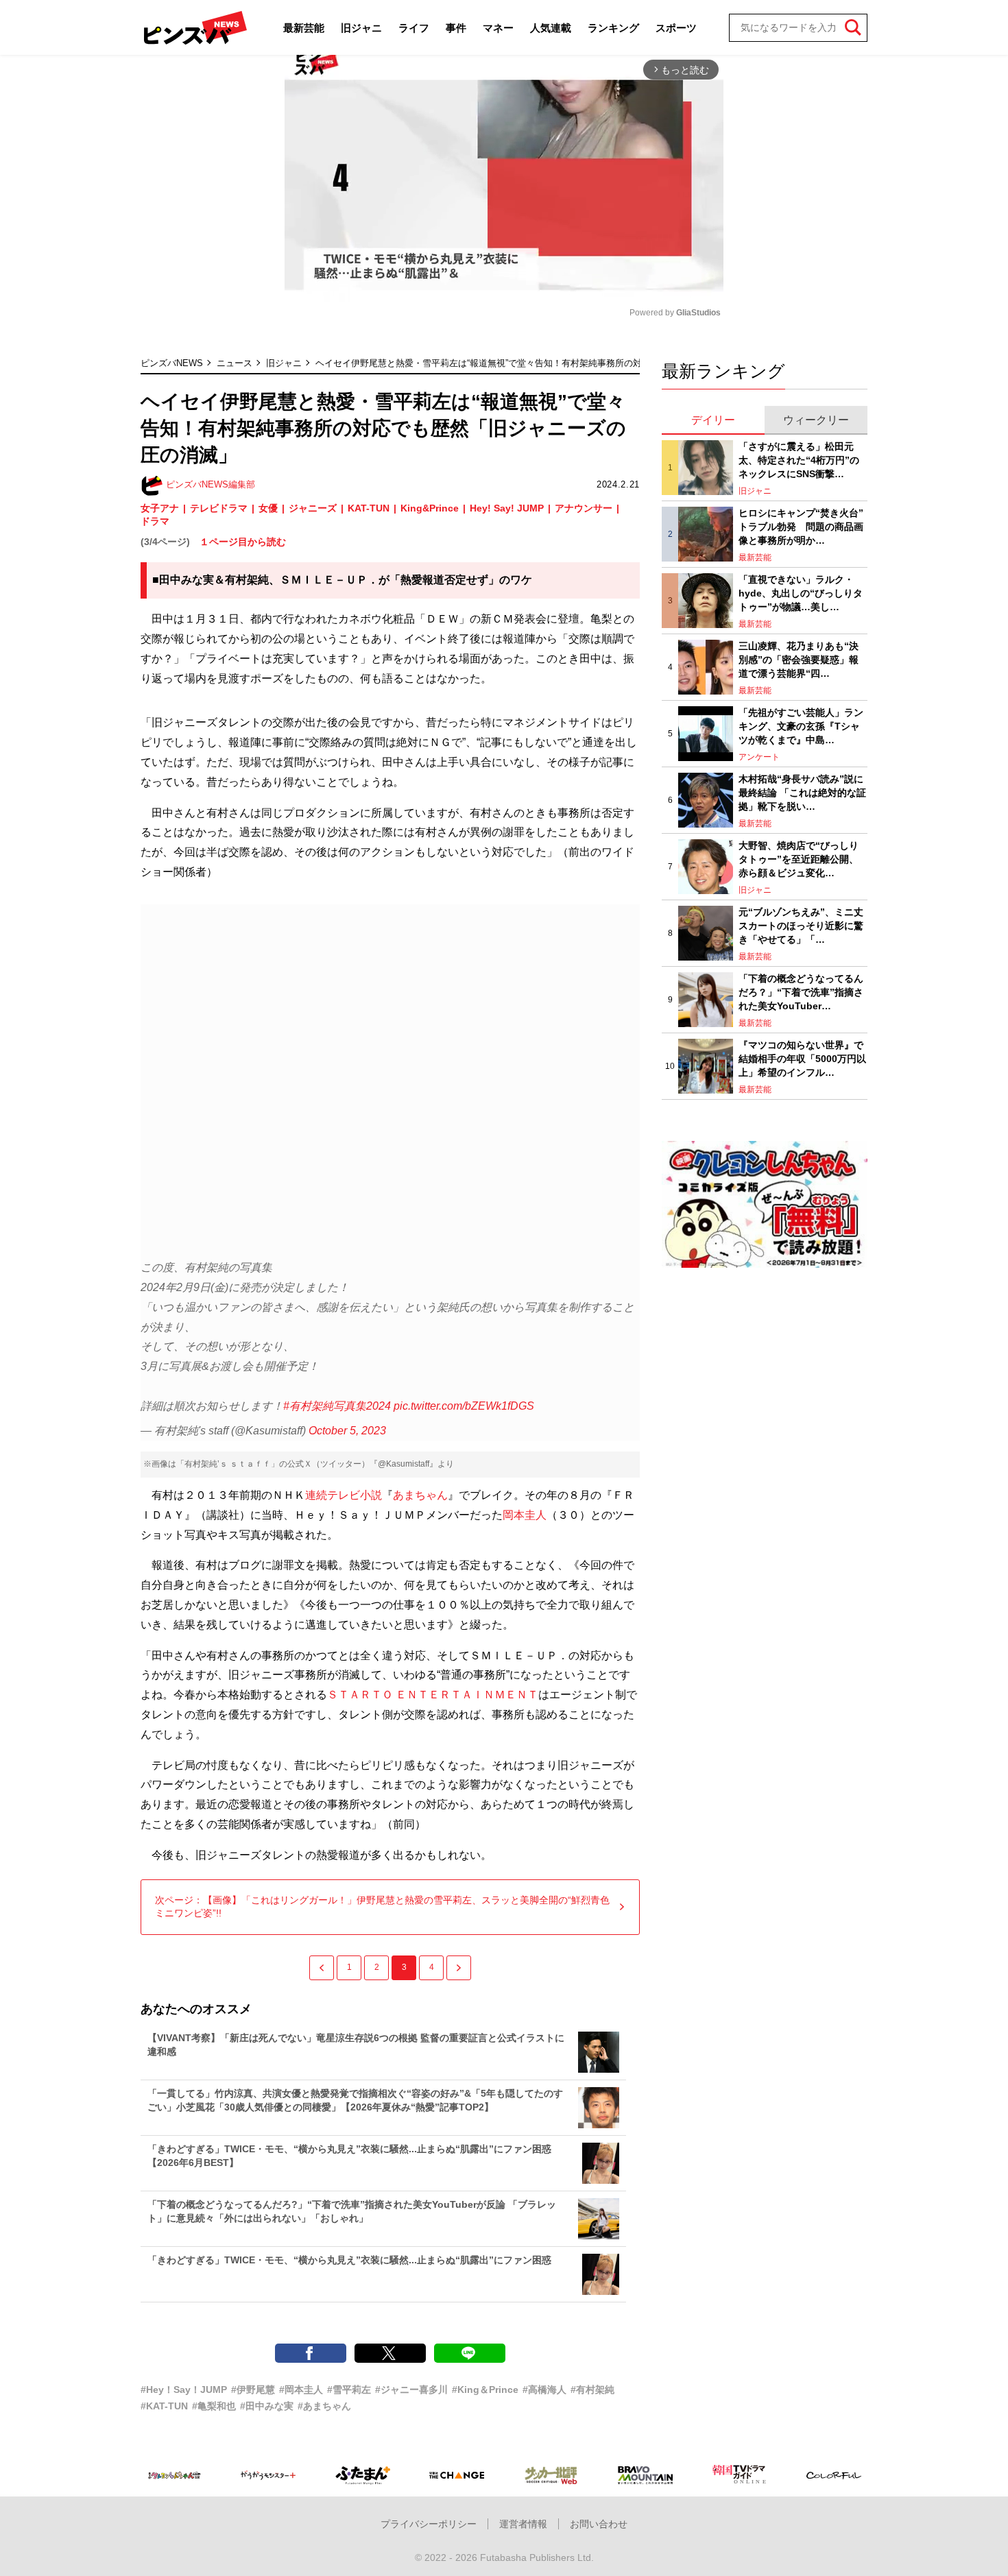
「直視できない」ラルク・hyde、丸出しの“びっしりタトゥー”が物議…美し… (801, 593)
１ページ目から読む (243, 542)
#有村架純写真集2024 (337, 1406)
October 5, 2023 (347, 1431)
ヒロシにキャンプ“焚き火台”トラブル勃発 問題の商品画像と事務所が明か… (801, 526)
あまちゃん (420, 1495)
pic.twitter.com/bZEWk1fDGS (464, 1406)
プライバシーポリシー (429, 2524)
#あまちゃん (324, 2406)
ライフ (414, 28)
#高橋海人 (544, 2390)
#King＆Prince (485, 2390)
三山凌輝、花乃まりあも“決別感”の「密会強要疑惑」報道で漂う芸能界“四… (799, 659)
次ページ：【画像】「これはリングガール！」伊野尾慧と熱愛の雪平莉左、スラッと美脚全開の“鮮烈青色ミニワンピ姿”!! (382, 1907)
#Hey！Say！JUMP (184, 2390)
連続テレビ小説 (344, 1495)
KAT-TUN (369, 508)
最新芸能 (304, 28)
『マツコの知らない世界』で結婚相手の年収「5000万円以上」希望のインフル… (802, 1058)
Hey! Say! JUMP (507, 508)
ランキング (613, 28)
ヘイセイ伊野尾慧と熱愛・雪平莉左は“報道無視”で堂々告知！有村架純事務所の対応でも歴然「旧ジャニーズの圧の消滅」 (559, 363)
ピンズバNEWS (172, 363)
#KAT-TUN (164, 2406)
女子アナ (160, 508)
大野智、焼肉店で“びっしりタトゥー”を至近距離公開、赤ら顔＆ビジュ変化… (799, 859)
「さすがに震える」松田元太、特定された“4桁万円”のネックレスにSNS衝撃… (799, 460)
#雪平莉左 (349, 2390)
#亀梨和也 (214, 2406)
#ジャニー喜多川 (411, 2390)
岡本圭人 (525, 1515)
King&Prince (430, 508)
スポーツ (676, 28)
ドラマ (155, 521)
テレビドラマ (219, 508)
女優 (268, 508)
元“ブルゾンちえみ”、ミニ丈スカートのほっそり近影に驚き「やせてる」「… (801, 925)
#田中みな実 (267, 2406)
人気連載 (551, 28)
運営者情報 (523, 2524)
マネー (498, 28)
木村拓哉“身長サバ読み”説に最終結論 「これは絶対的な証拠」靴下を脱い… (802, 792)
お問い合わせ (599, 2524)
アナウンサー (584, 508)
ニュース (235, 363)
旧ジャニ (361, 28)
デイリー (713, 420)
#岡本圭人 (301, 2390)
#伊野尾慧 (253, 2390)
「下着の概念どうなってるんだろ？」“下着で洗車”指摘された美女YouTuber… (801, 992)
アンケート (759, 757)
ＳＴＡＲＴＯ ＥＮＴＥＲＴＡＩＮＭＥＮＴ (433, 1695)
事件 (456, 28)
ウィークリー (816, 420)
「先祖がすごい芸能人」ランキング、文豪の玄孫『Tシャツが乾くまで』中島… (801, 726)
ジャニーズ (313, 508)
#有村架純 (592, 2390)
